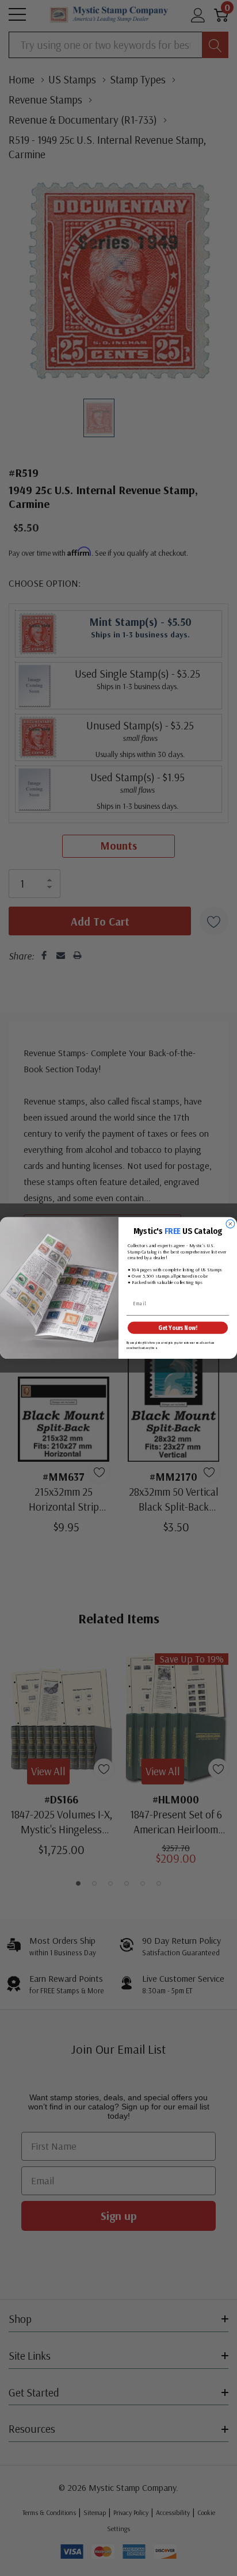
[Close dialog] (230, 1224)
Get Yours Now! (177, 1328)
